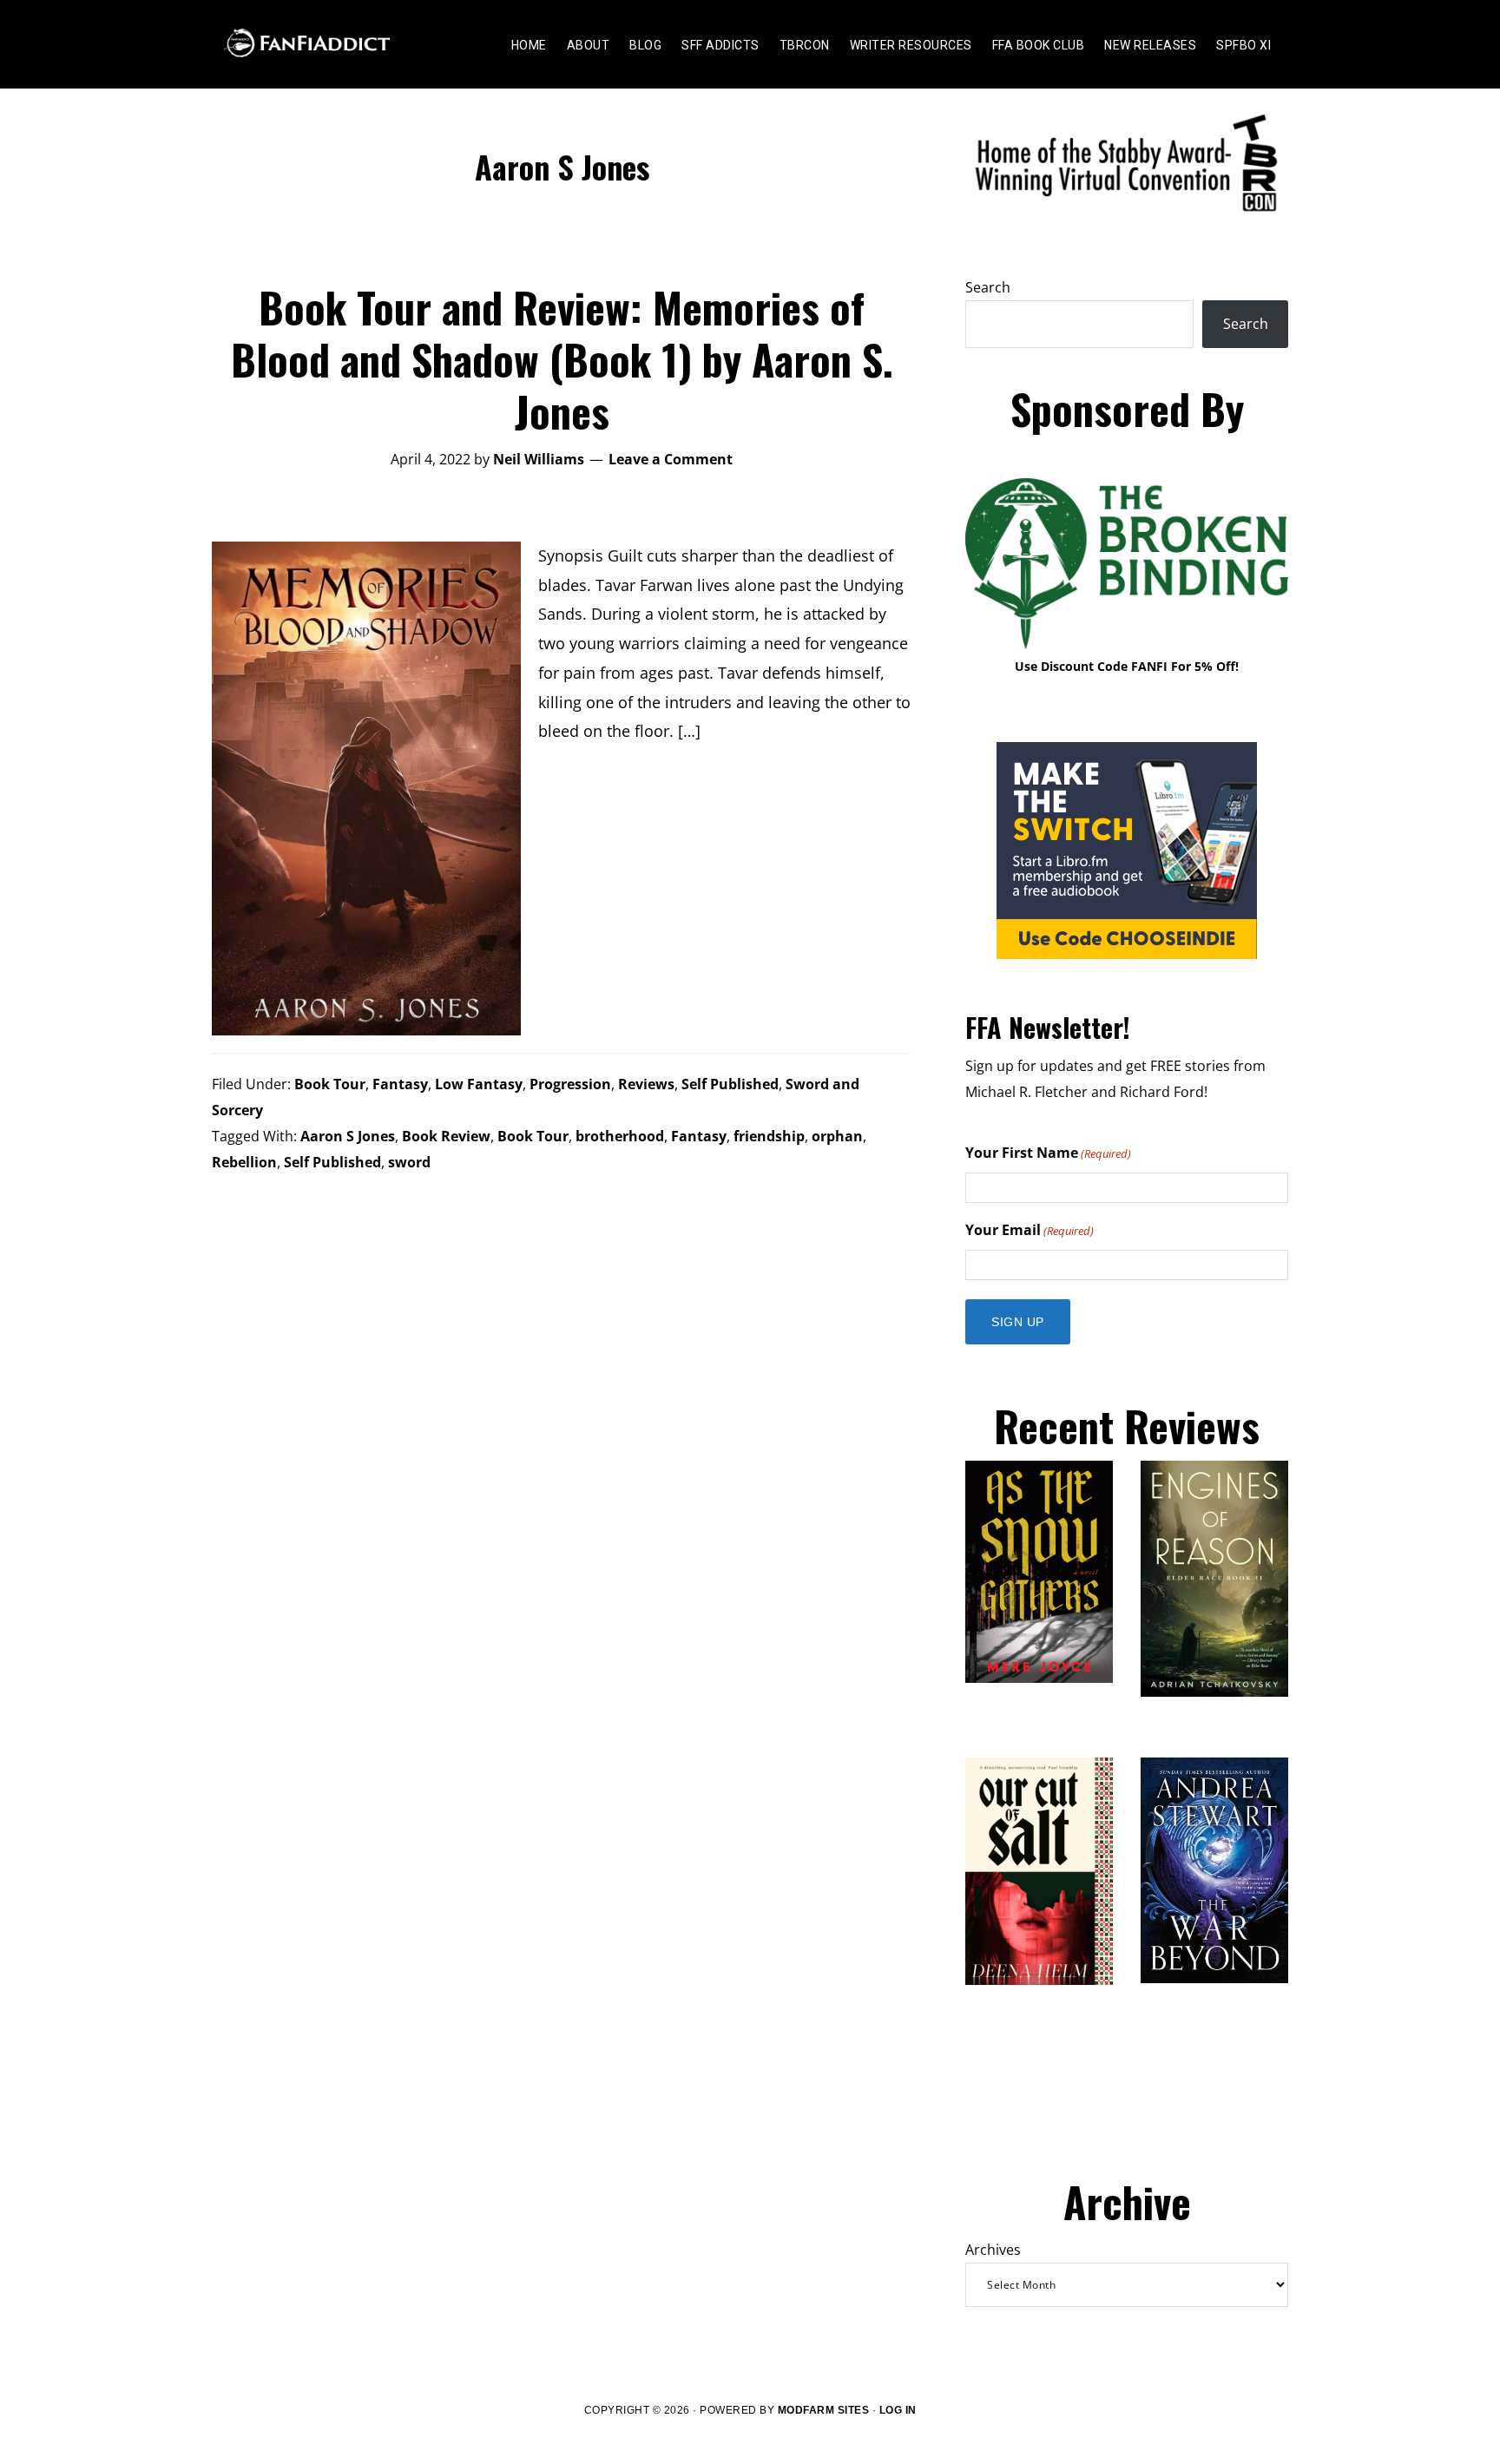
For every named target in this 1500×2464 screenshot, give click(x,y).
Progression (570, 1084)
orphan (837, 1136)
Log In (898, 2410)
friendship (769, 1136)
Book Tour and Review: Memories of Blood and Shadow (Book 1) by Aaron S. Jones (562, 359)
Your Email (1030, 1230)
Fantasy (400, 1084)
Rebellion (244, 1162)
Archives (993, 2250)
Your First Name (1048, 1153)
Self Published (730, 1084)
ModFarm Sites (824, 2410)
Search (988, 287)
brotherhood (620, 1136)
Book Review (446, 1136)
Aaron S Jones (348, 1136)
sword (409, 1162)
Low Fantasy (479, 1084)
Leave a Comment (671, 459)
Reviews (646, 1084)
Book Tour (330, 1084)
